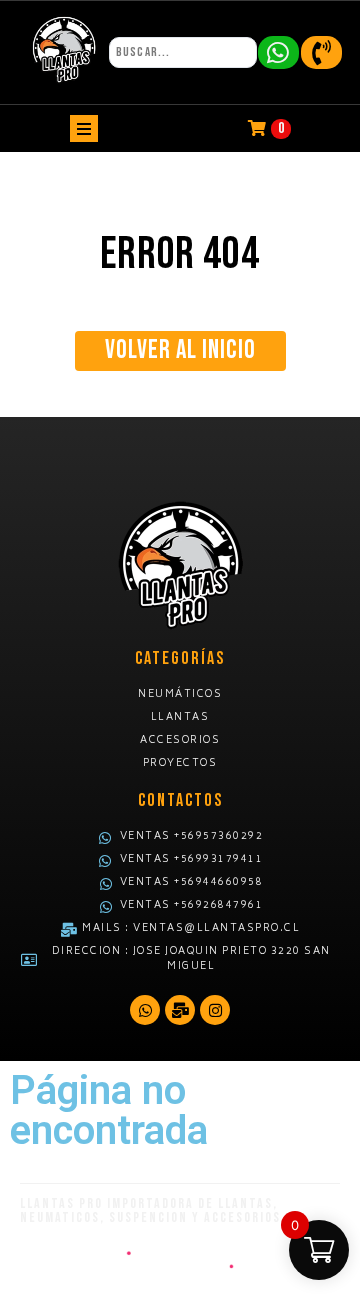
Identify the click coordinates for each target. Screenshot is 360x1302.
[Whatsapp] (145, 1010)
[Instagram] (215, 1010)
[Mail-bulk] (180, 1010)
